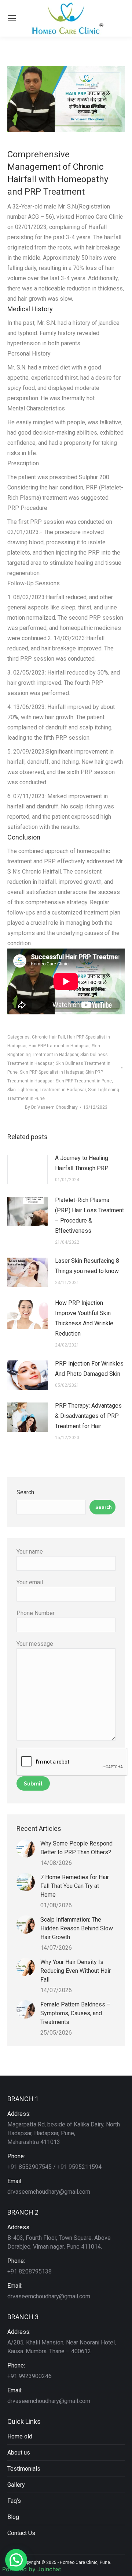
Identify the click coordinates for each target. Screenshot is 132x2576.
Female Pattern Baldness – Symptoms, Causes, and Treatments (75, 2013)
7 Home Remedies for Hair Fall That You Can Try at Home (75, 1886)
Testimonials (24, 2469)
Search (25, 1492)
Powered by (32, 2569)
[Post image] (27, 1169)
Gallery (16, 2485)
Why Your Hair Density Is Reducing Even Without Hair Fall (76, 1971)
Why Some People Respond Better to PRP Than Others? (76, 1848)
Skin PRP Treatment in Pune (84, 1081)
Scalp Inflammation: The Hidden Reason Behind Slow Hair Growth (77, 1928)
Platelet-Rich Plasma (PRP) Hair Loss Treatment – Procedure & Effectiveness (89, 1215)
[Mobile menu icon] (12, 18)
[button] (16, 2560)
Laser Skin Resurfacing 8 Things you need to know (87, 1266)
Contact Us (21, 2533)
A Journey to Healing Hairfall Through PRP (82, 1163)
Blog (13, 2517)
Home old (20, 2436)
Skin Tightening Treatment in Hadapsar (47, 1090)
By (51, 1107)
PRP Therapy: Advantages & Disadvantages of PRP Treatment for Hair (88, 1416)
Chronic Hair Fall (48, 1037)
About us (19, 2453)
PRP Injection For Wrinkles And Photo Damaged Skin (89, 1369)
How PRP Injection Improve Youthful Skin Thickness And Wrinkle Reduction (84, 1318)
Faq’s (14, 2501)
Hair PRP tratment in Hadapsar (59, 1046)
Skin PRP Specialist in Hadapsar (52, 1072)
